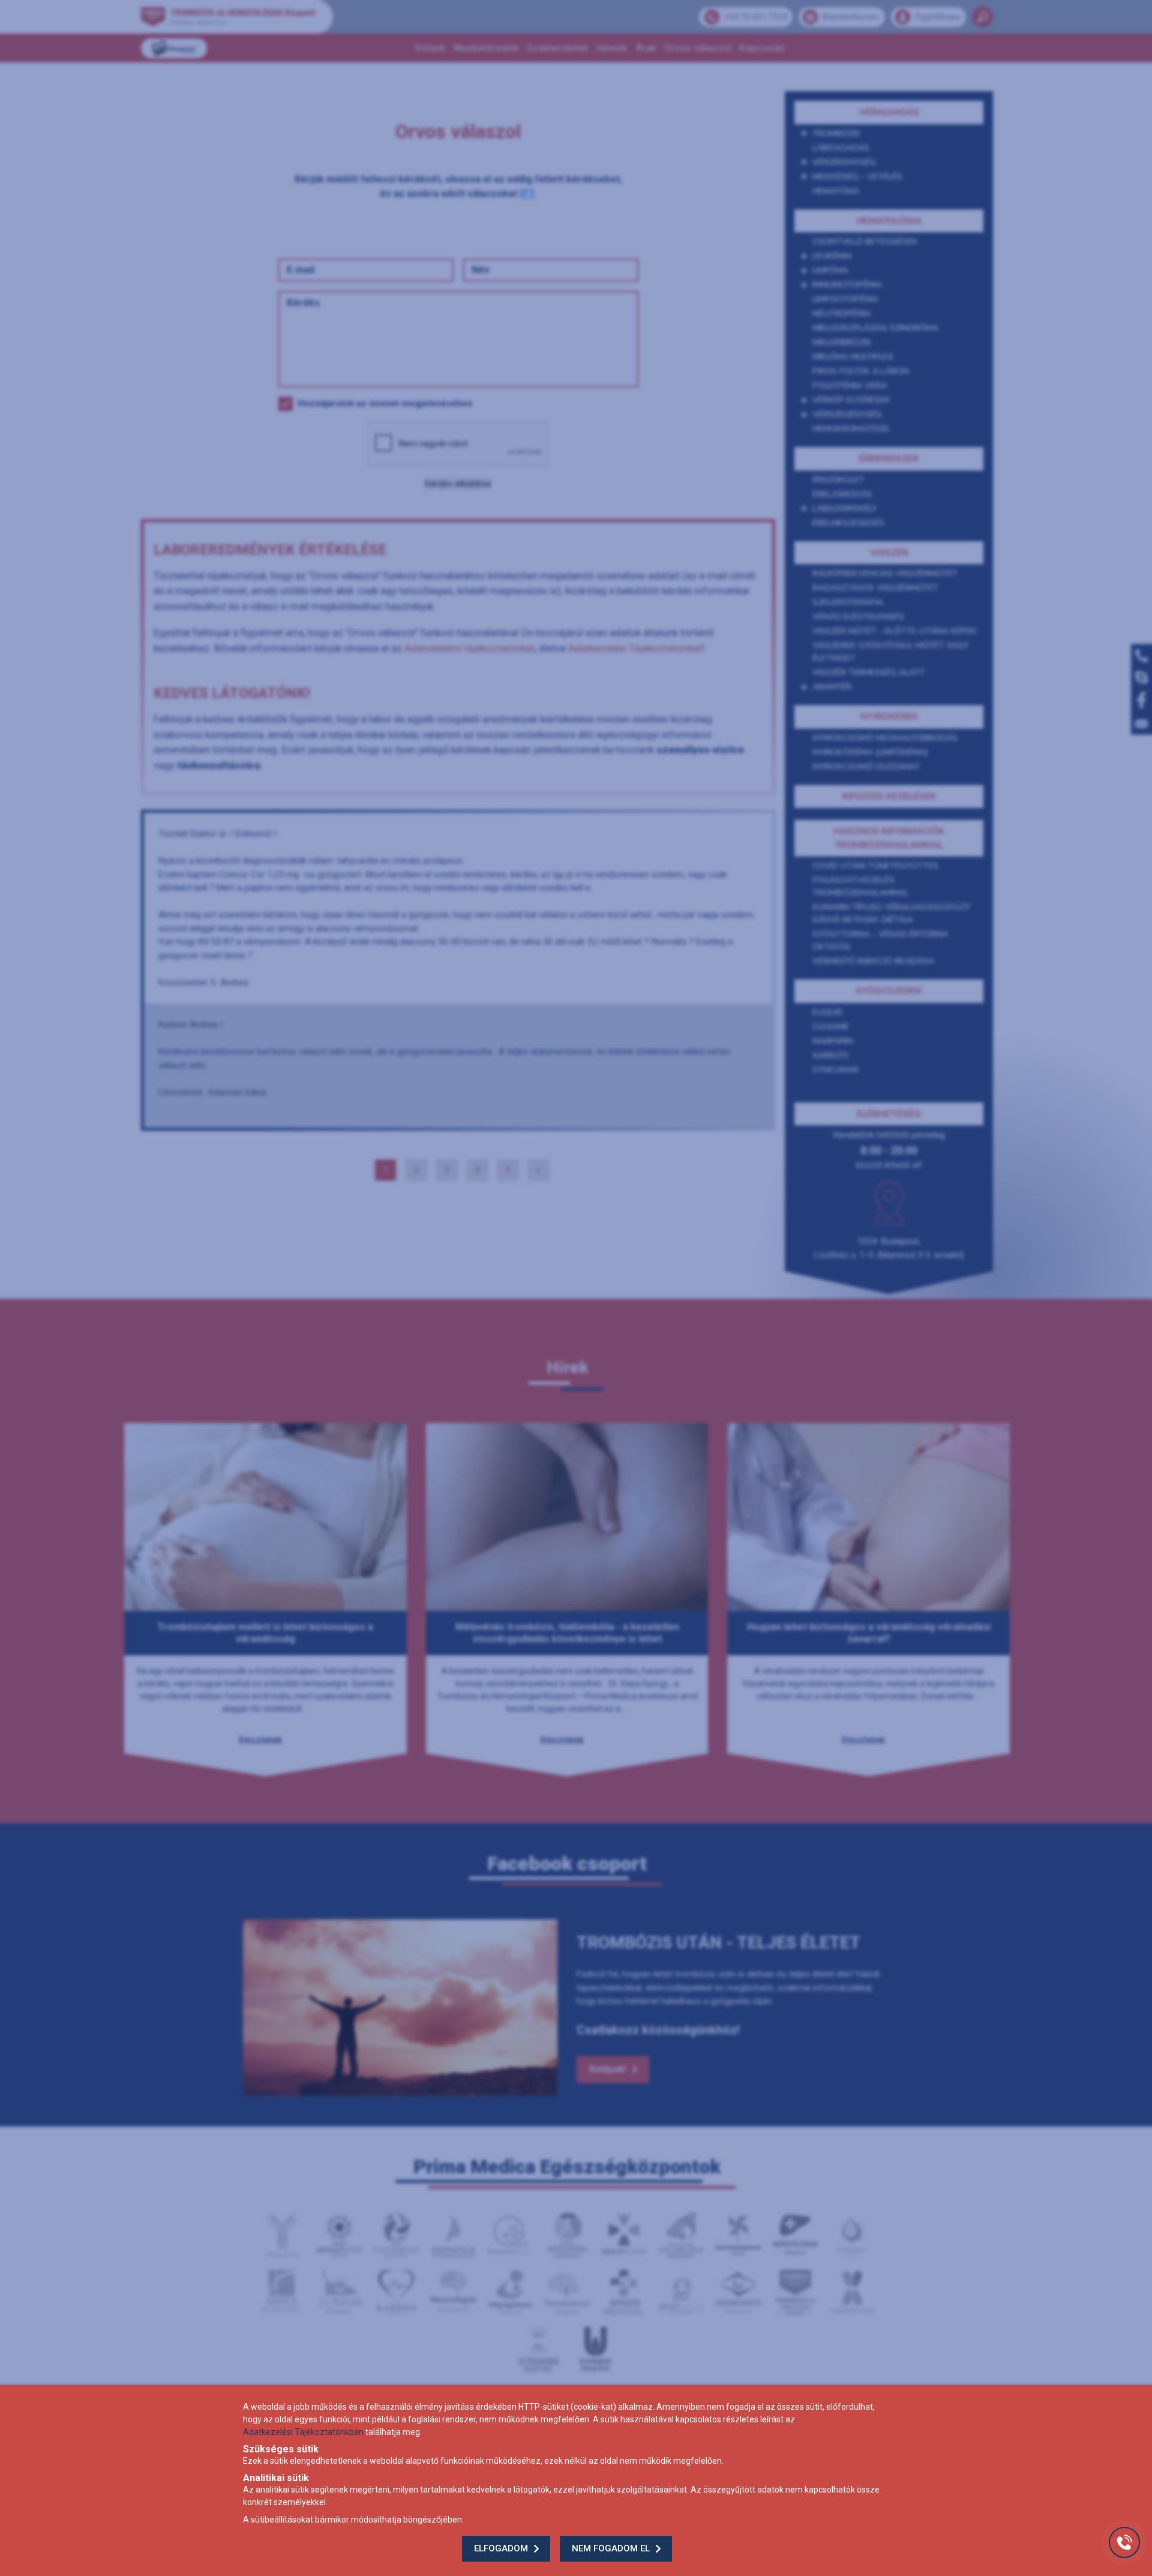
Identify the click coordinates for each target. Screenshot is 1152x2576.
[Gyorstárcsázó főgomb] (1124, 2542)
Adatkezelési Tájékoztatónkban (303, 2432)
